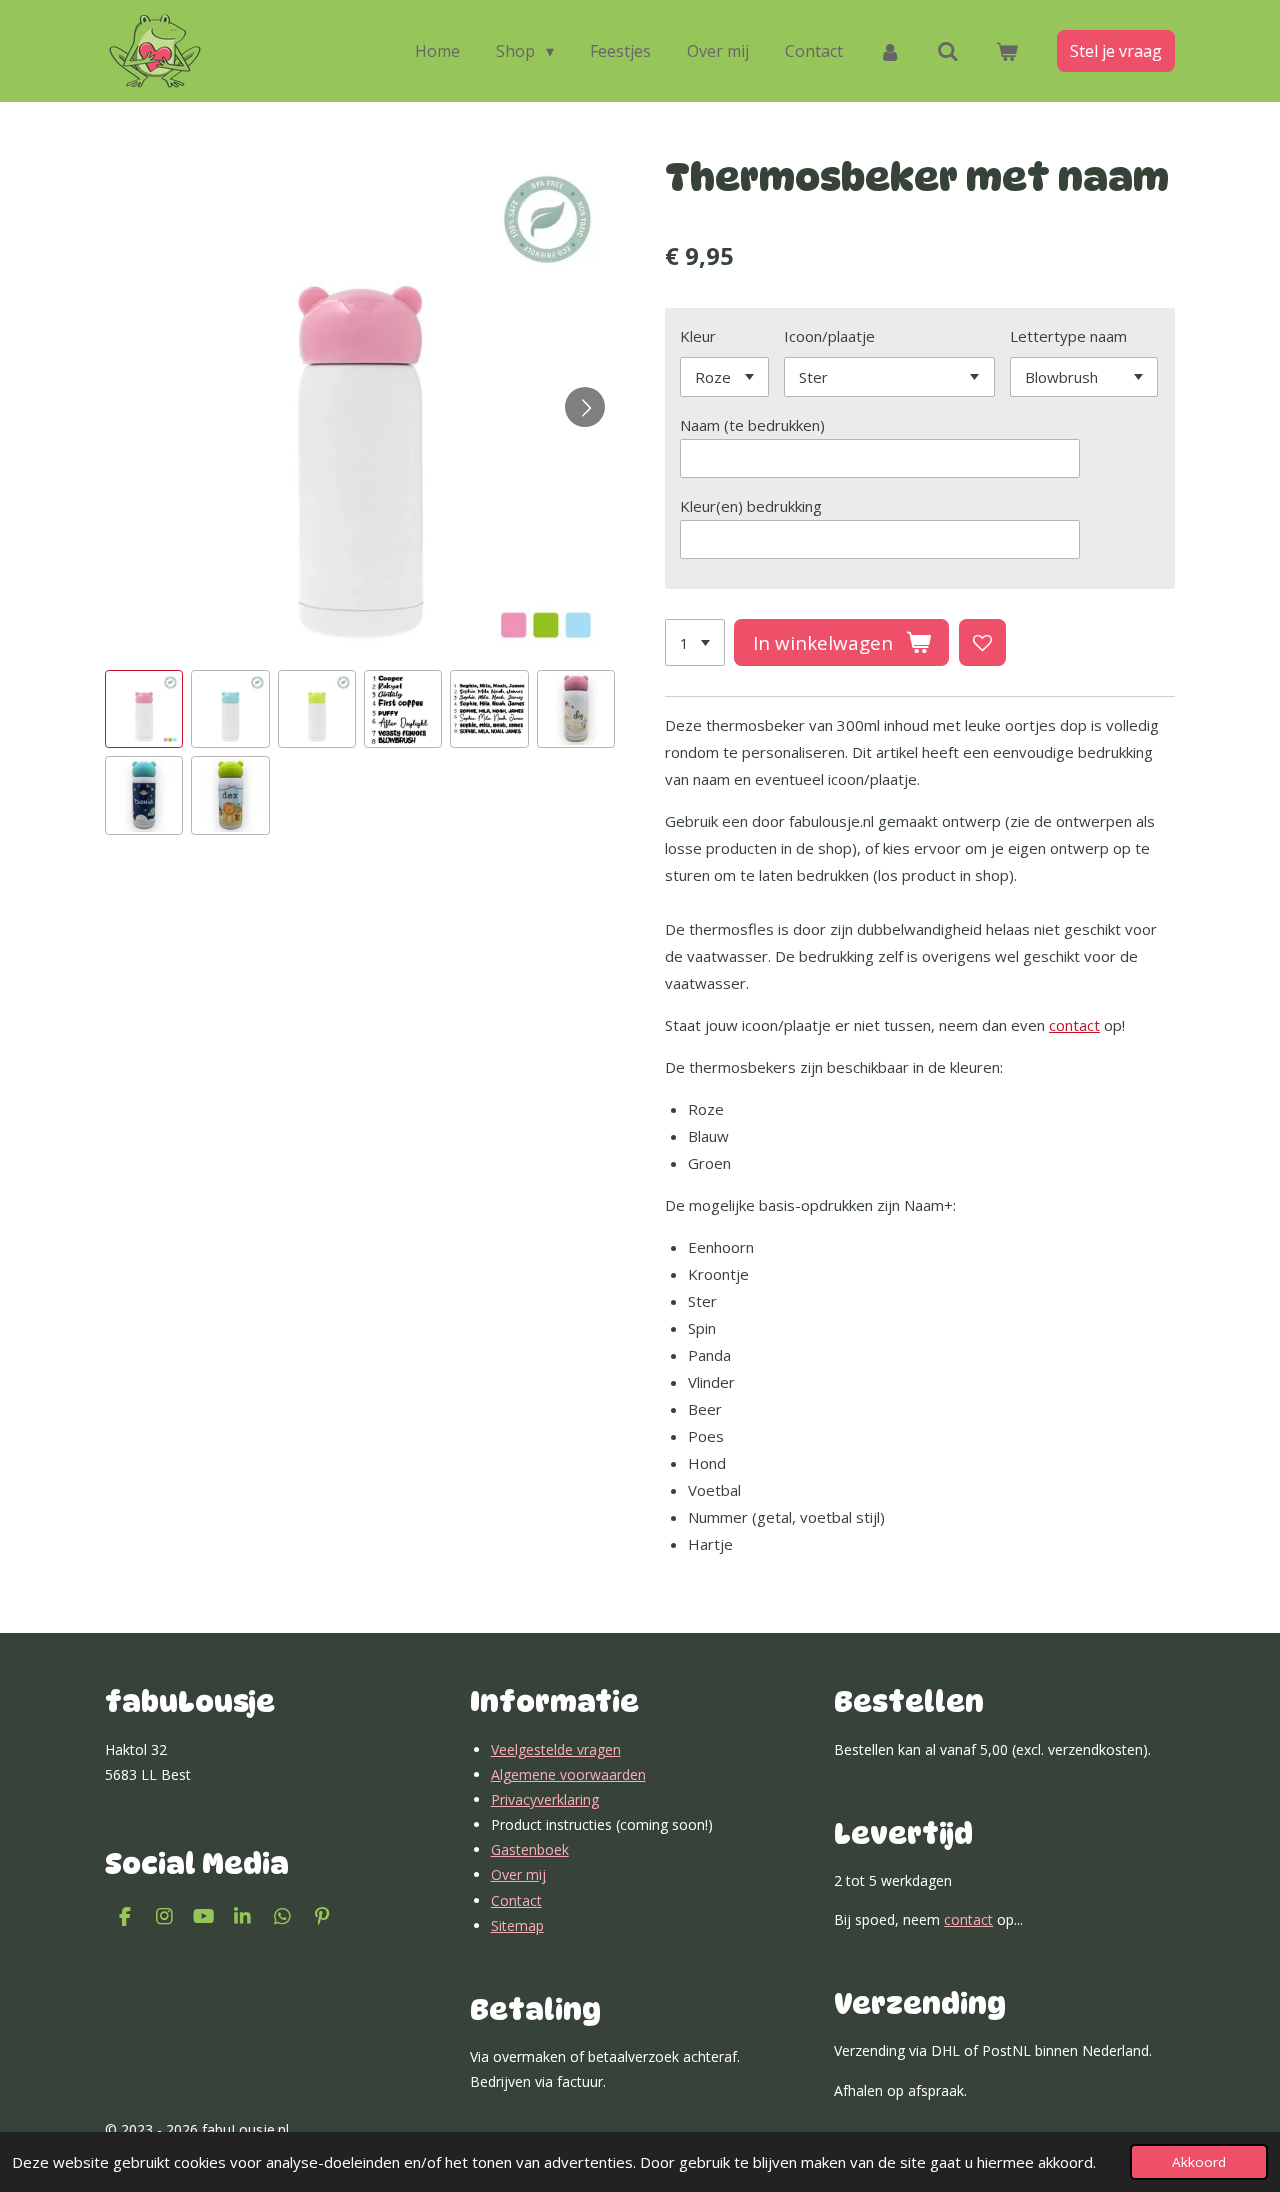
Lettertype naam (1068, 336)
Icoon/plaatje (829, 336)
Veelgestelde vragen (556, 1749)
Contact (516, 1900)
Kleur (698, 336)
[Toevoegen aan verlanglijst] (982, 642)
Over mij (518, 1874)
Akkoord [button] (1199, 2162)
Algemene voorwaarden (568, 1774)
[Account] (890, 51)
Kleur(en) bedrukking (751, 506)
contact (1074, 1025)
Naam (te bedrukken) (752, 425)
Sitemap (517, 1925)
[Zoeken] (948, 51)
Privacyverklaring (545, 1799)
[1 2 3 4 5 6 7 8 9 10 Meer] (695, 642)
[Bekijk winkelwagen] (1007, 51)
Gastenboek (530, 1849)
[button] (144, 709)
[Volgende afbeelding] (585, 407)
